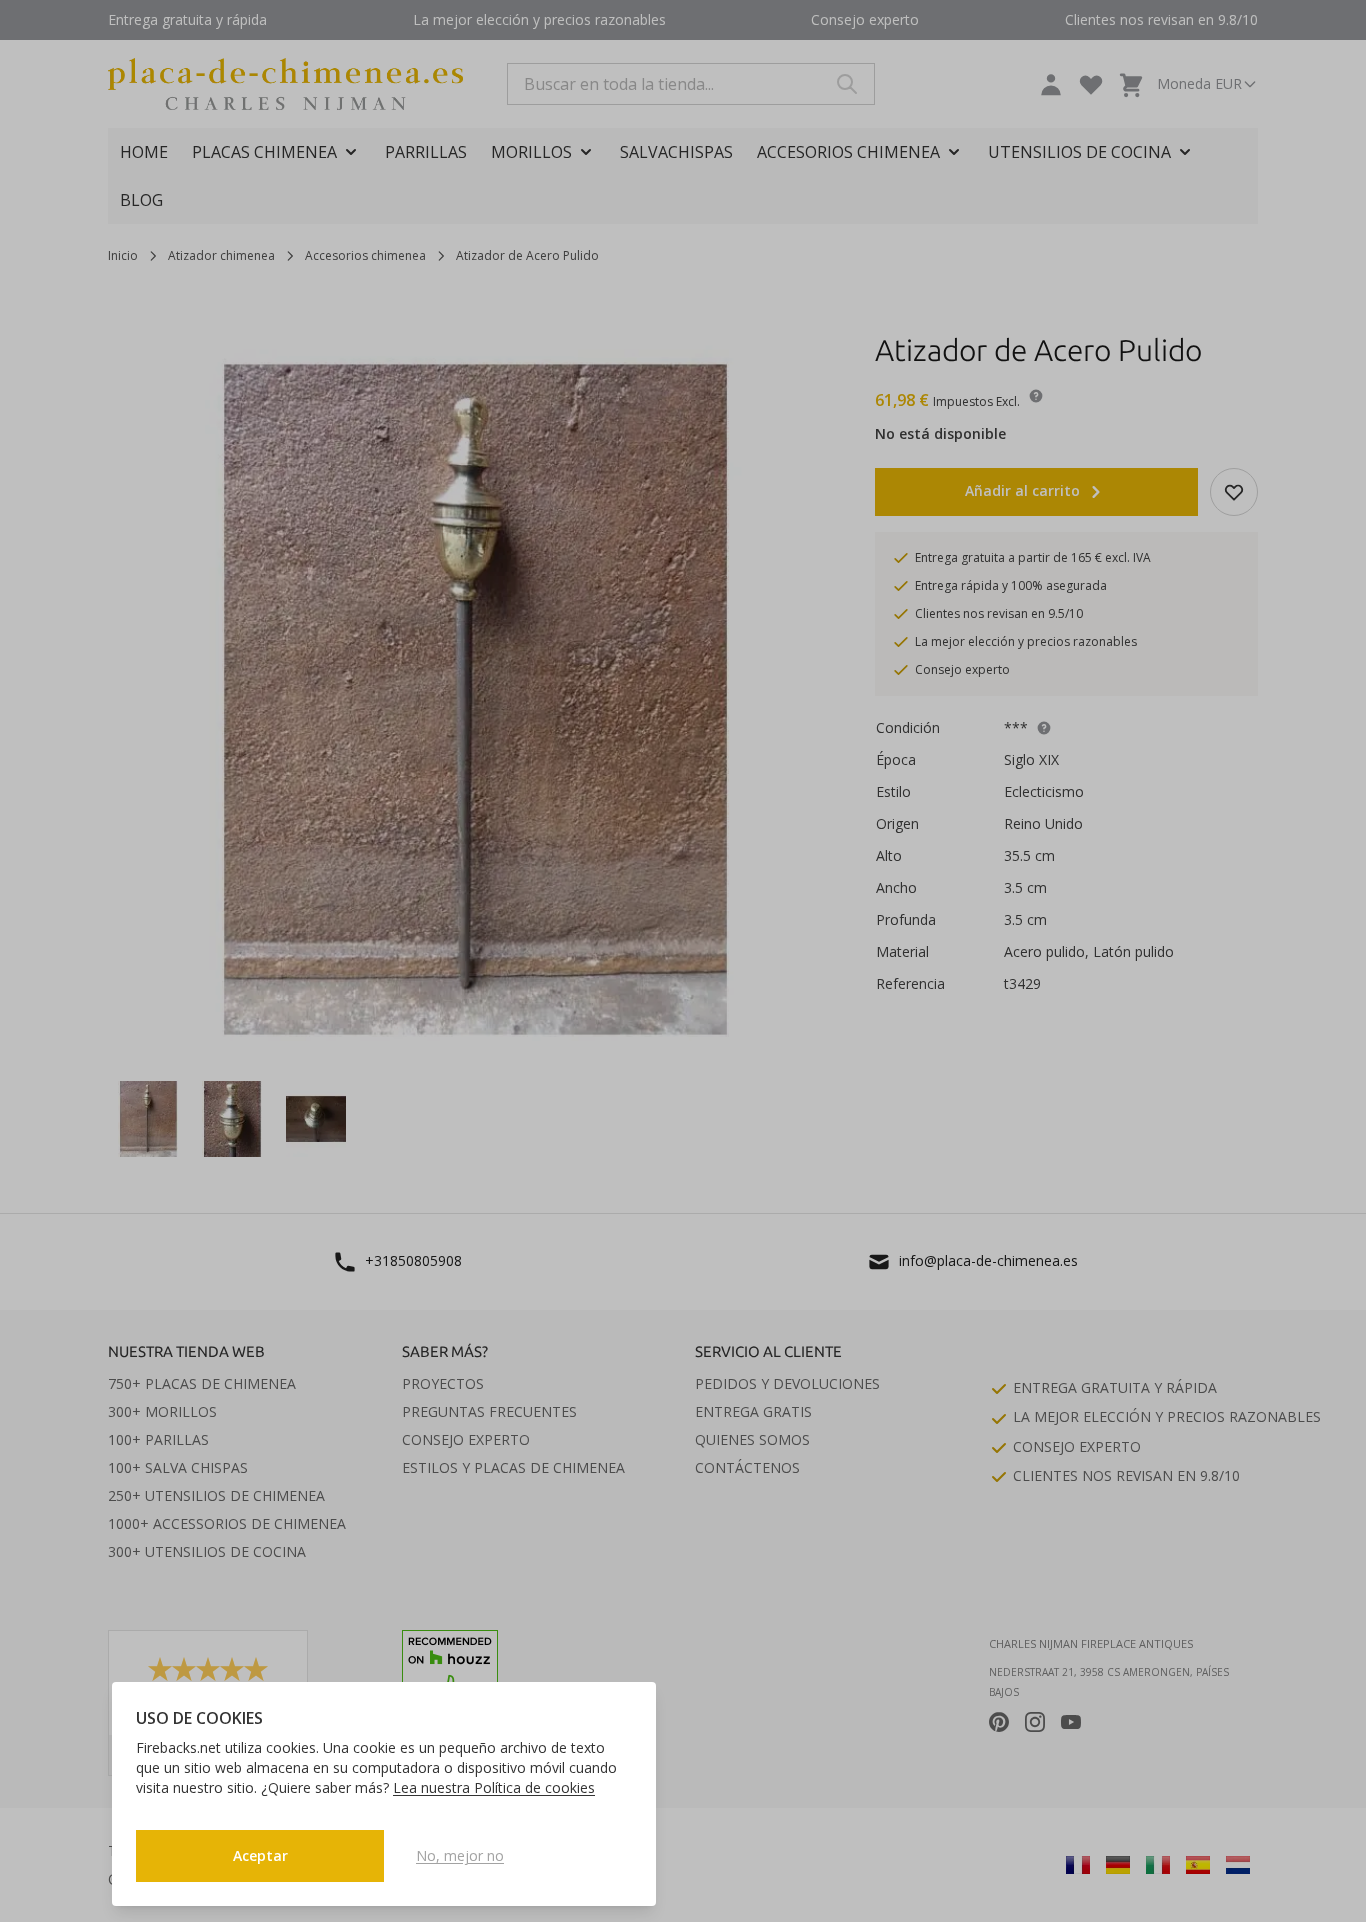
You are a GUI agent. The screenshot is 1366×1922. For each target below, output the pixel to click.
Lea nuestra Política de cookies (494, 1787)
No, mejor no (460, 1855)
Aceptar (260, 1855)
